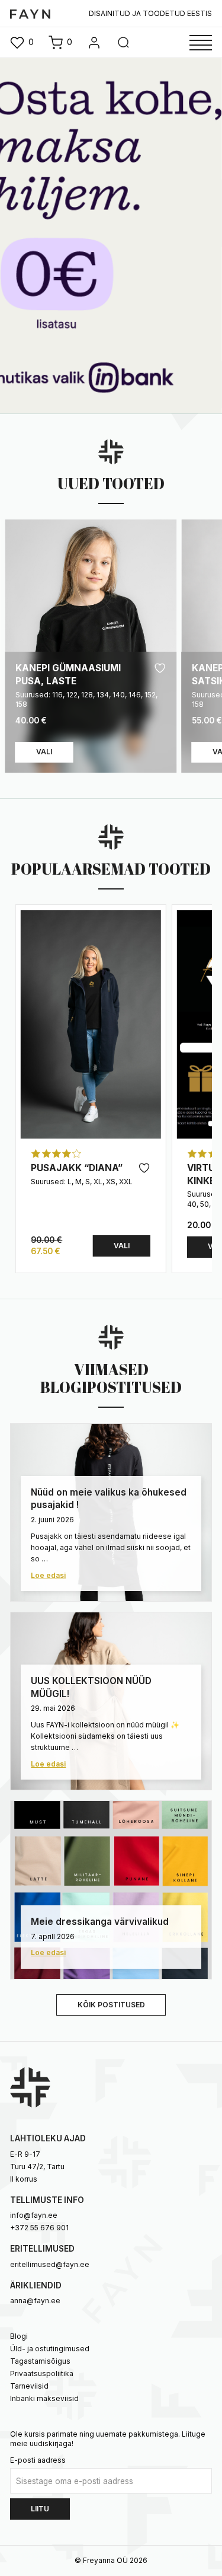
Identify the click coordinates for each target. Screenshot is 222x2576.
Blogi (19, 2336)
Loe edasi (48, 1575)
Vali (44, 752)
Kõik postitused (111, 2005)
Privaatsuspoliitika (42, 2373)
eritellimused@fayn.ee (50, 2264)
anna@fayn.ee (35, 2301)
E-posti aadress (38, 2460)
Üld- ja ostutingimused (50, 2349)
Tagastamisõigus (40, 2361)
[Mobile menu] (201, 43)
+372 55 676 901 (39, 2228)
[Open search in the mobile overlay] (123, 43)
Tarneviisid (29, 2386)
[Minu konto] (94, 43)
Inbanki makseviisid (44, 2398)
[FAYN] (30, 13)
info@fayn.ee (34, 2215)
